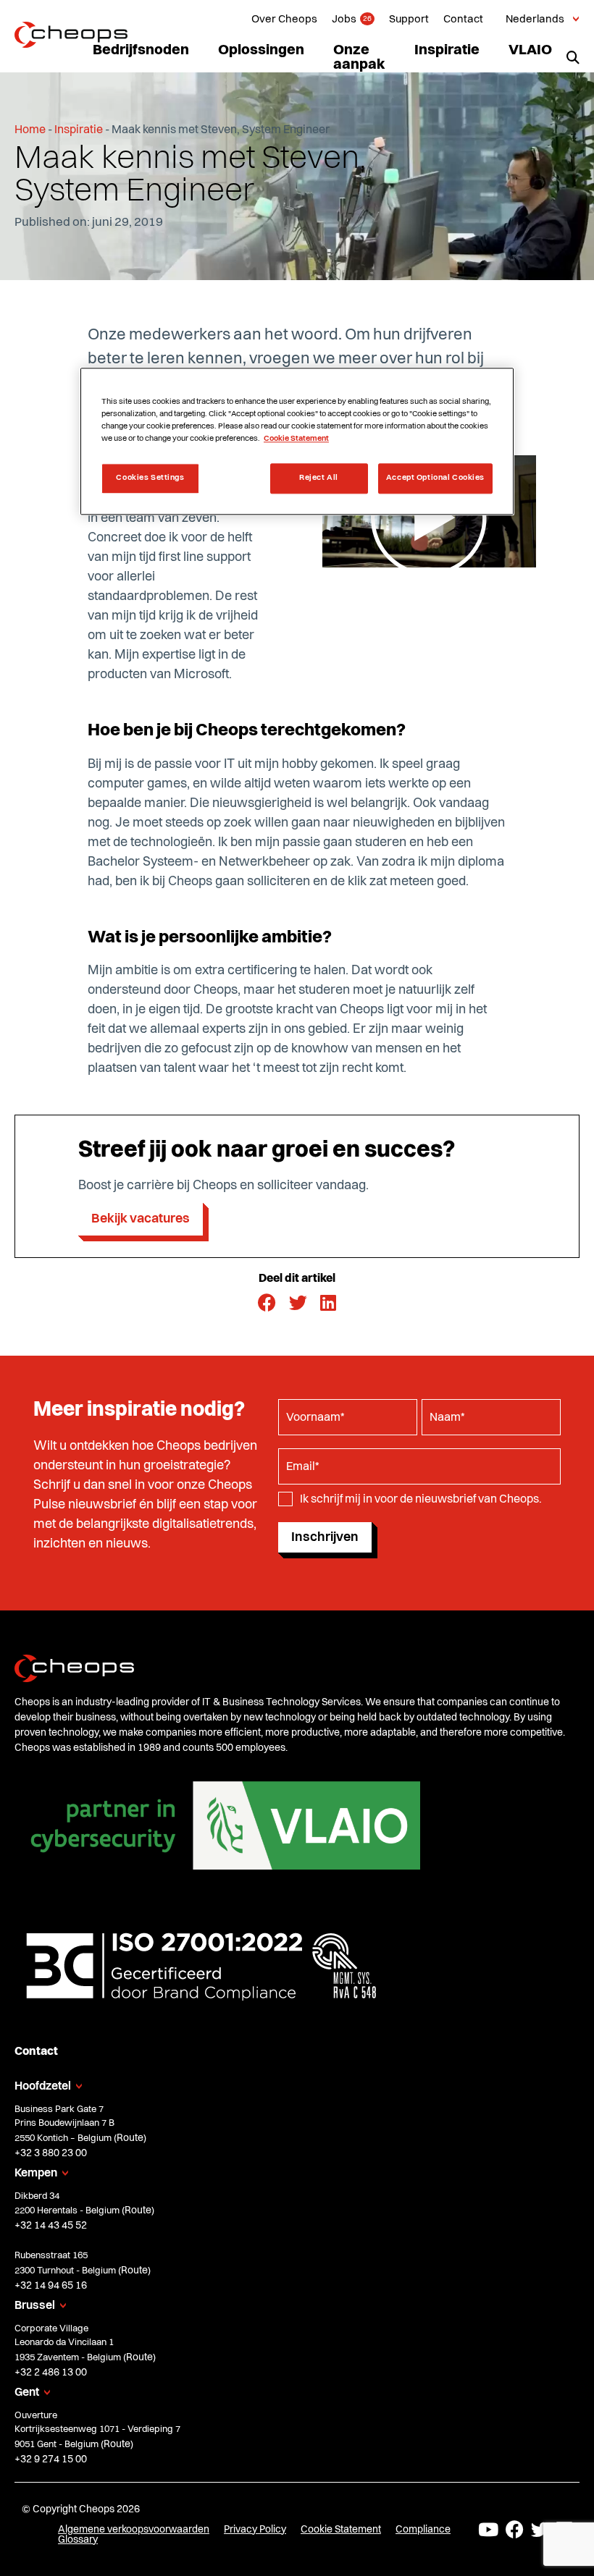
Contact (463, 20)
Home (30, 130)
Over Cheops (284, 20)
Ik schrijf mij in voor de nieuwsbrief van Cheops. (421, 1500)
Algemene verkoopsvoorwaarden (134, 2529)
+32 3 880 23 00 (51, 2153)
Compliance (423, 2529)
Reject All (319, 478)
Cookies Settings (150, 478)
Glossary (78, 2539)
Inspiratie (447, 51)
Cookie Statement (341, 2529)
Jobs (344, 20)
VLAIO (530, 51)
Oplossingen (261, 51)
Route (130, 2137)
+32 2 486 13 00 (51, 2372)
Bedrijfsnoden (141, 51)
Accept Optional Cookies (435, 478)
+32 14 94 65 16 (51, 2285)
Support (409, 20)
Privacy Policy (255, 2529)
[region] (297, 441)
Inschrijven (325, 1537)
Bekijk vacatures (141, 1219)
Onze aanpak (359, 58)
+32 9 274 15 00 (51, 2459)
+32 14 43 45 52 (51, 2226)
